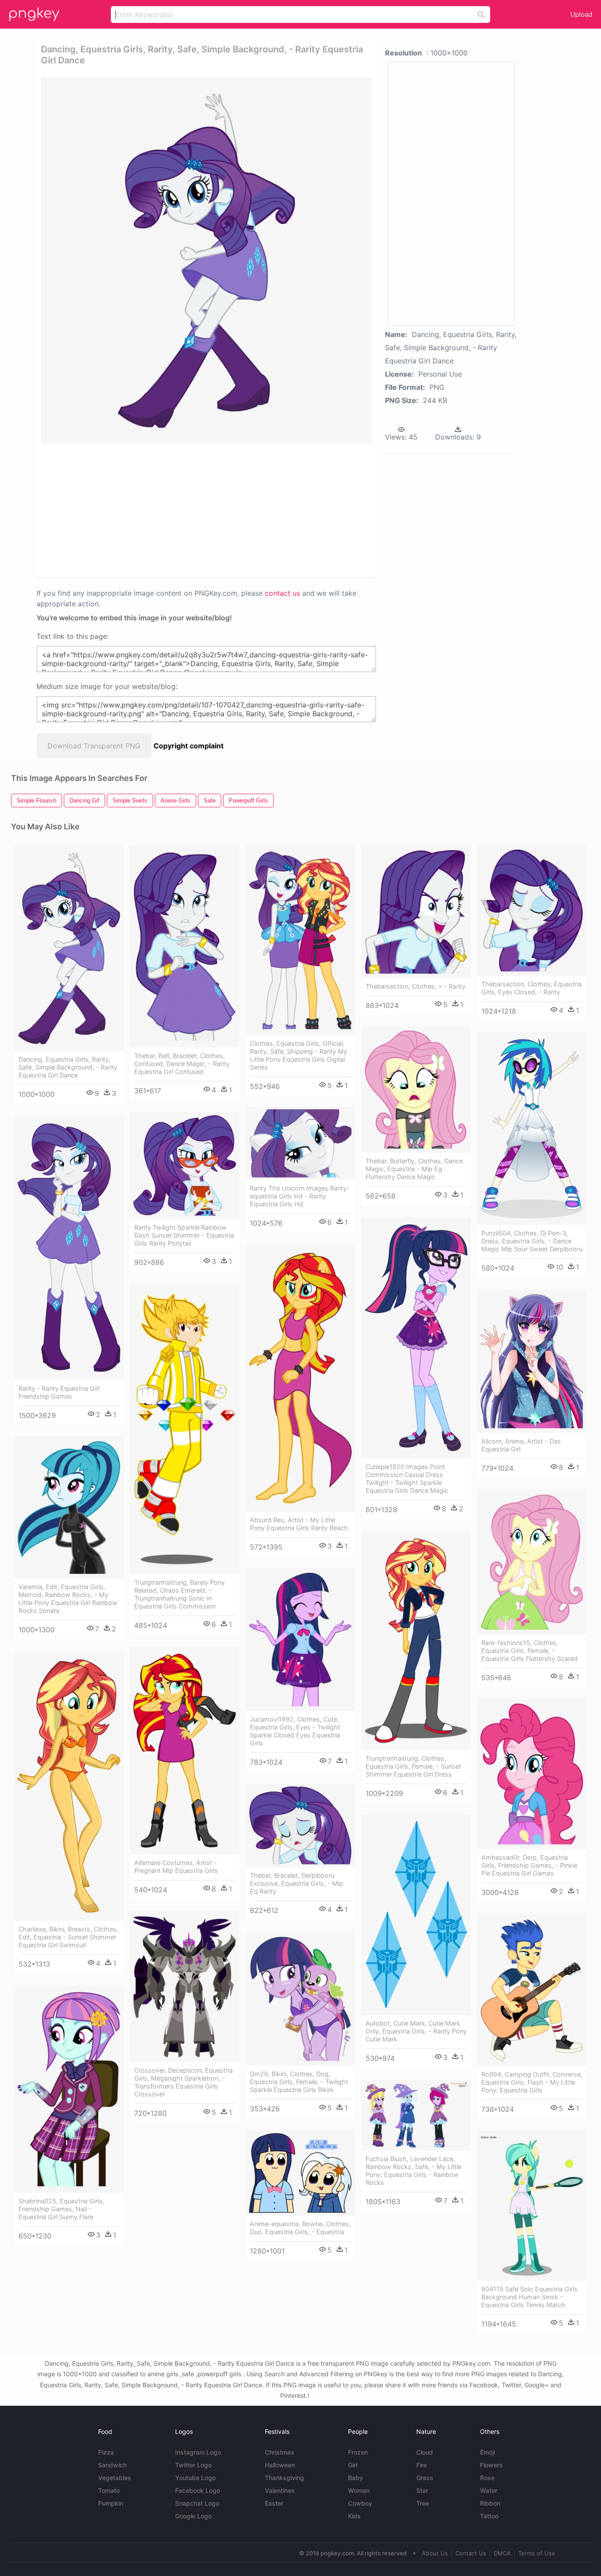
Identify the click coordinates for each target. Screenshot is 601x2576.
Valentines (280, 2490)
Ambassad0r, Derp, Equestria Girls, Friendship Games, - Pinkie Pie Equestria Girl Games (529, 1865)
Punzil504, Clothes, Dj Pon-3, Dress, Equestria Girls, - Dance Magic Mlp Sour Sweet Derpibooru (532, 1241)
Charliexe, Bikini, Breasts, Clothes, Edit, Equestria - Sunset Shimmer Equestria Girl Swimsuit (68, 1937)
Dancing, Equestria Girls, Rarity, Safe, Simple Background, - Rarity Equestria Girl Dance (68, 1067)
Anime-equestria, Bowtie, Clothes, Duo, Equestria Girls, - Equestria (300, 2228)
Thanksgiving (284, 2478)
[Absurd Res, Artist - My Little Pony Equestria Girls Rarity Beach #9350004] (300, 1378)
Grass (425, 2478)
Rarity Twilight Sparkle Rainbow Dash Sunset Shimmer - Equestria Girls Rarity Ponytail (184, 1235)
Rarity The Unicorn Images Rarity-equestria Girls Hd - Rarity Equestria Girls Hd (300, 1196)
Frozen (358, 2452)
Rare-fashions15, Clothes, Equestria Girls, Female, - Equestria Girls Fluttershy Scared (530, 1651)
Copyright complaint (189, 746)
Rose (487, 2478)
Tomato (109, 2490)
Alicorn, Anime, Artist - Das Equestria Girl (521, 1445)
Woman (359, 2490)
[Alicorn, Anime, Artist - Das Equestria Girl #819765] (532, 1361)
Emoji (487, 2452)
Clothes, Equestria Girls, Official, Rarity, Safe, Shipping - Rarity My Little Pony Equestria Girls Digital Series (299, 1055)
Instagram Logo (198, 2452)
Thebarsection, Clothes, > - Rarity (416, 986)
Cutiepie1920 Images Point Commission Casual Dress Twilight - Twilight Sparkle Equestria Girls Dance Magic (407, 1479)
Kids (354, 2516)
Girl (353, 2465)
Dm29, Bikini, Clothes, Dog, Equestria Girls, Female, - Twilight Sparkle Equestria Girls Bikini (299, 2082)
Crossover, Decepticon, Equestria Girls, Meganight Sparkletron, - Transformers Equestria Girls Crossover (183, 2082)
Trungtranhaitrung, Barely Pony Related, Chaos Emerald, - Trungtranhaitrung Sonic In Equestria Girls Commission (180, 1594)
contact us (282, 593)
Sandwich (112, 2465)
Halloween (280, 2465)
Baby (355, 2478)
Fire (421, 2465)
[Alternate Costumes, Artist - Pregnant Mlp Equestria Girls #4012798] (185, 1751)
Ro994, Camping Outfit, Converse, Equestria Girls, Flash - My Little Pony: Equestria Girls (532, 2082)
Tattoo (489, 2516)
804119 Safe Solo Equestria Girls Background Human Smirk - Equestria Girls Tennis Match (530, 2297)
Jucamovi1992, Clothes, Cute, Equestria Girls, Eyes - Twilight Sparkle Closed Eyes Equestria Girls (295, 1731)
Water (489, 2490)
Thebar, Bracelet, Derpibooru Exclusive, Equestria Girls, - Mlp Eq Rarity (297, 1883)
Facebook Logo (198, 2490)
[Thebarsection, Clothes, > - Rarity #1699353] (416, 912)
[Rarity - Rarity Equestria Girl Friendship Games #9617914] (69, 1248)
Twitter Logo (193, 2465)
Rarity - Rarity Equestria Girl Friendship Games (59, 1392)
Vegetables (115, 2478)
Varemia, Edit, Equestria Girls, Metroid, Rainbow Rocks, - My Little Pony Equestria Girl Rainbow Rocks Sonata (68, 1599)
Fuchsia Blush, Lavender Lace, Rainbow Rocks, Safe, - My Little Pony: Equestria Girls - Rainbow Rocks (414, 2171)
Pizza (106, 2452)
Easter (274, 2503)
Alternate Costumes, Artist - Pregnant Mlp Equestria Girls (176, 1867)
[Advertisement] (135, 510)
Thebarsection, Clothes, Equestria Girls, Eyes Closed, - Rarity (531, 988)
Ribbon (490, 2503)
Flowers (491, 2465)
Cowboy (360, 2503)
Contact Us (471, 2553)
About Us (435, 2553)
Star (422, 2490)
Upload (581, 14)
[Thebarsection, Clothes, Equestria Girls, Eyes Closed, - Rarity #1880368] (532, 911)
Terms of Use (537, 2553)
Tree (423, 2503)
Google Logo (193, 2516)
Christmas (280, 2452)
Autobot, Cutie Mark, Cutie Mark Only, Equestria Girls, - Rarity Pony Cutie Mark (416, 2031)
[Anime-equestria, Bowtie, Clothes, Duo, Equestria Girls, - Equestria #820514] (300, 2173)
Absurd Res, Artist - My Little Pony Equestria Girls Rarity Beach (299, 1524)
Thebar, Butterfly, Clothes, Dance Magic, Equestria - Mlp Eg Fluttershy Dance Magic (414, 1169)
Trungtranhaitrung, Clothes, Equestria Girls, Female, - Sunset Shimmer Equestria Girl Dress (413, 1766)
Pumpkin (111, 2503)
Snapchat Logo (197, 2503)
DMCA (502, 2553)
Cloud (425, 2452)
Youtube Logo (195, 2478)
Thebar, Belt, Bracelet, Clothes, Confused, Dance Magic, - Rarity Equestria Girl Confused (182, 1064)
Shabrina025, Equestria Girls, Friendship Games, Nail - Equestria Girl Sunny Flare (61, 2209)
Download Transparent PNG (94, 746)
